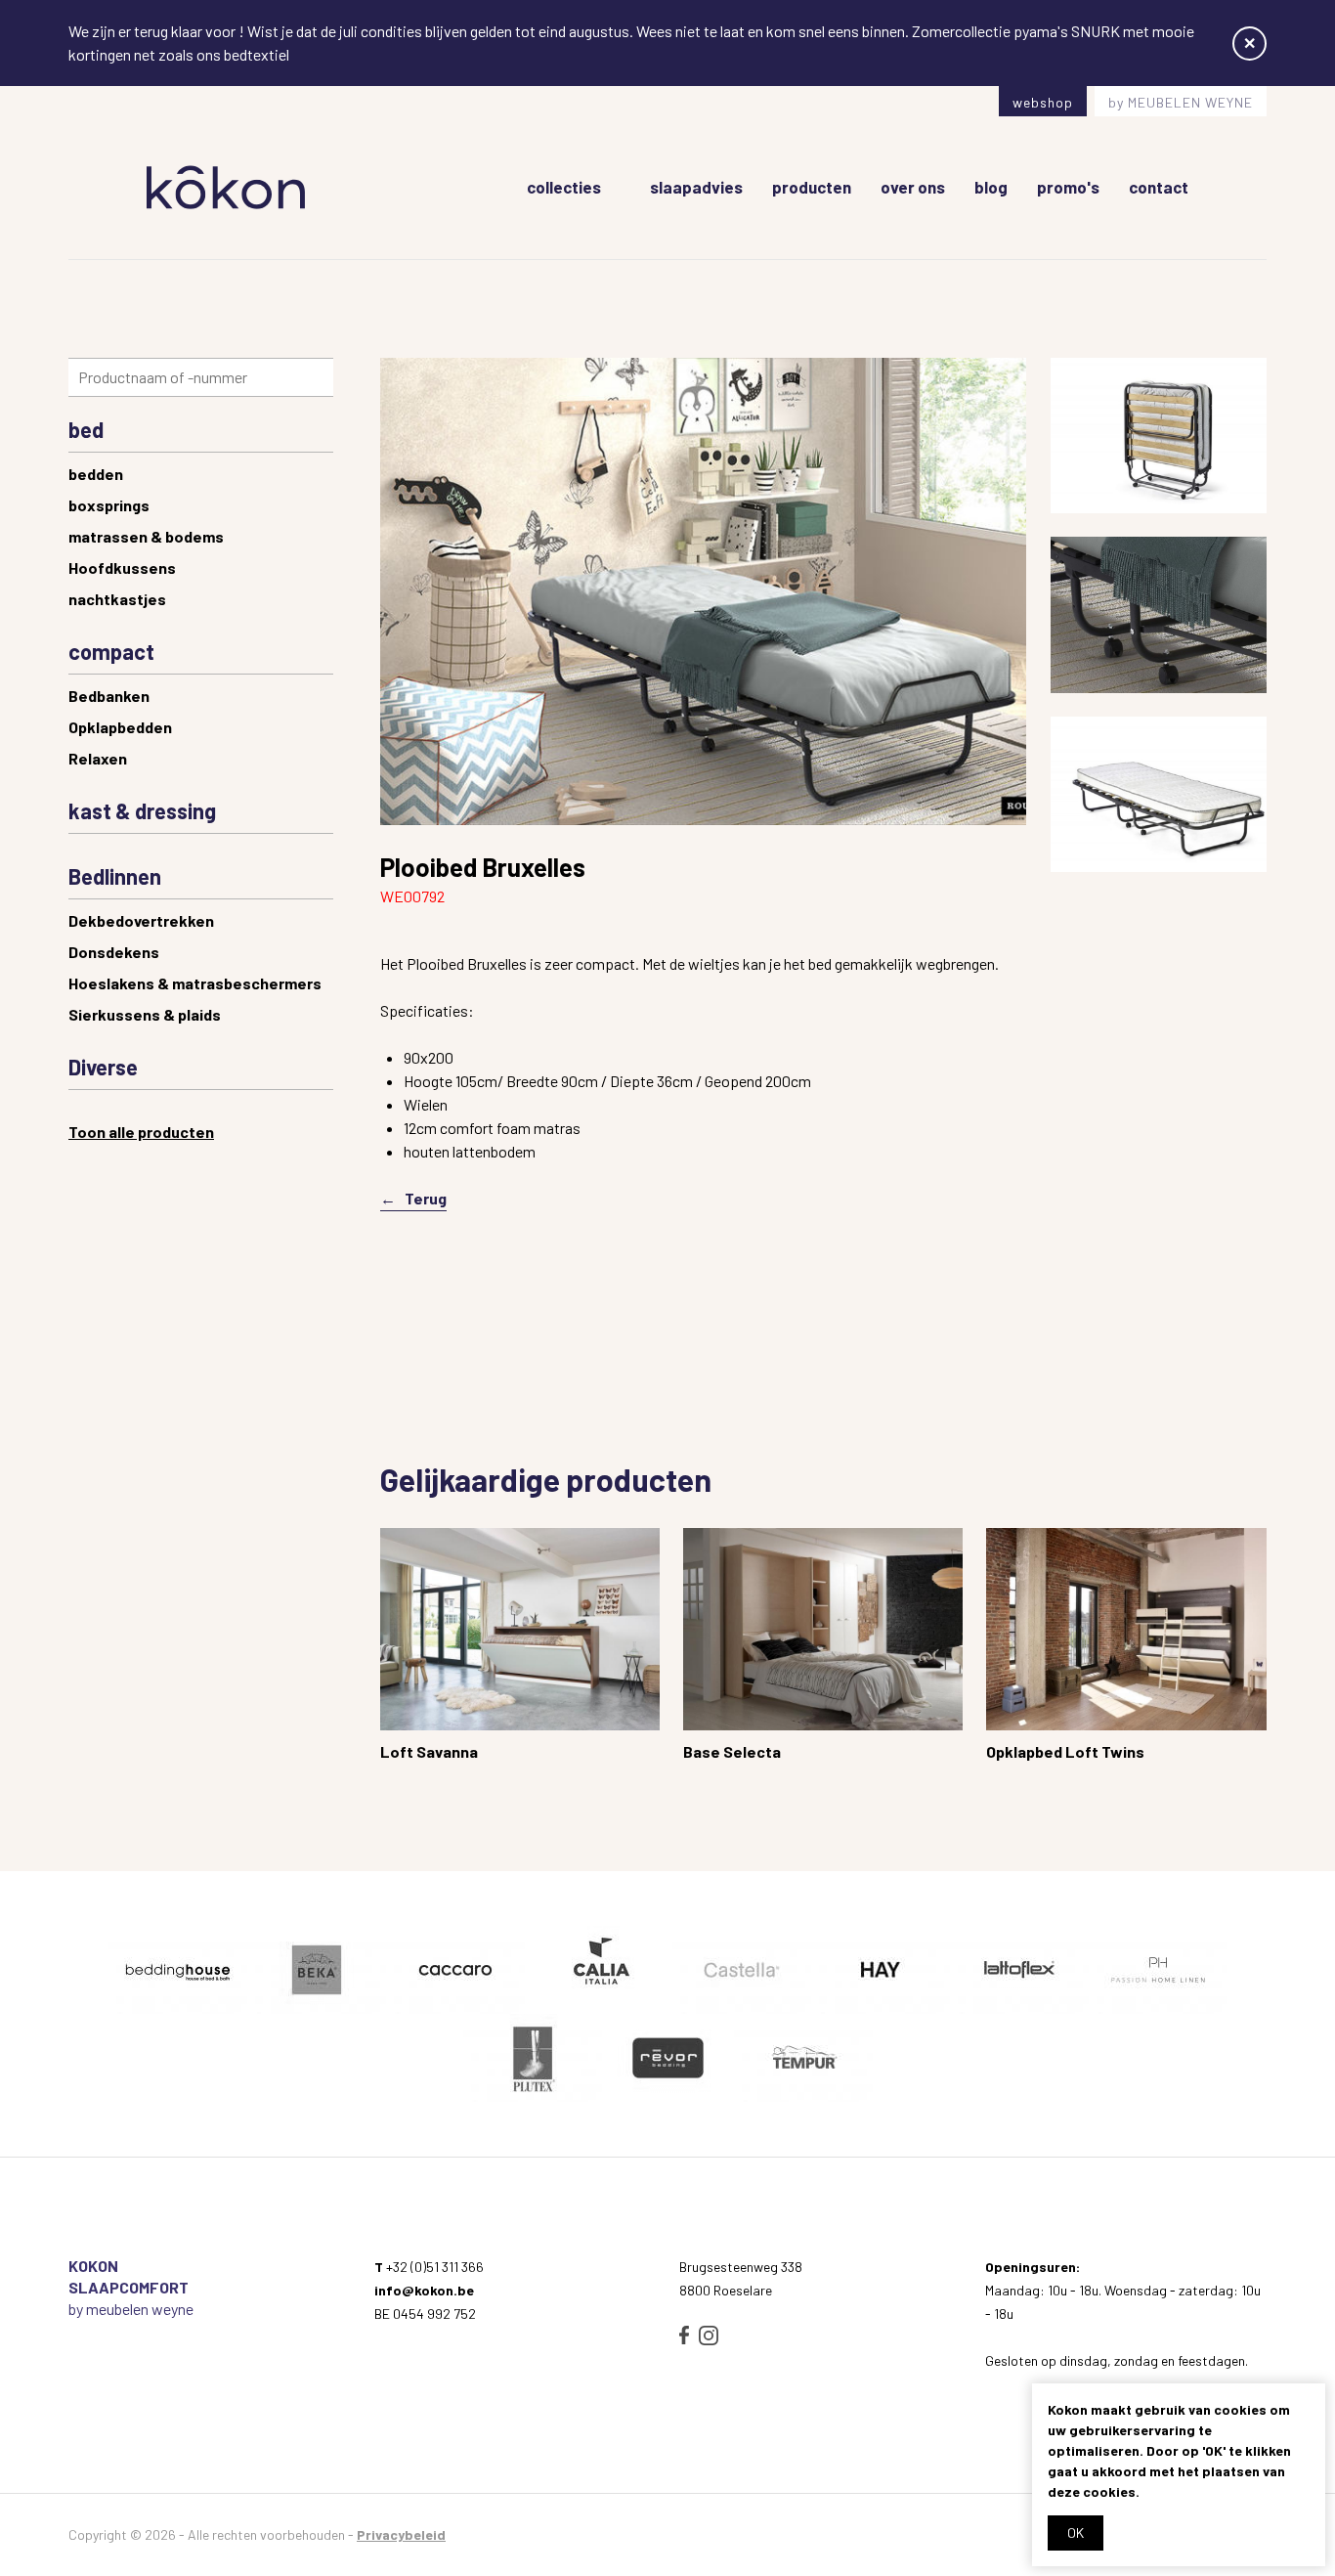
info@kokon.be (424, 2290)
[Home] (226, 187)
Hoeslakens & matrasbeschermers (195, 983)
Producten (812, 187)
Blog (991, 187)
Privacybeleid (401, 2534)
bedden (96, 474)
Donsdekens (114, 952)
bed (86, 429)
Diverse (103, 1067)
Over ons (913, 187)
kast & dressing (142, 810)
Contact (1159, 187)
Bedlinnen (115, 876)
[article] (520, 1651)
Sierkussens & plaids (145, 1014)
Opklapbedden (120, 727)
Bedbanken (109, 696)
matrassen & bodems (146, 536)
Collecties (564, 187)
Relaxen (98, 758)
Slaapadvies (696, 187)
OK (1076, 2532)
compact (111, 651)
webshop (1043, 102)
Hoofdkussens (122, 568)
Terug (426, 1198)
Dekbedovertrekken (141, 920)
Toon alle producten (141, 1132)
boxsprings (109, 505)
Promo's (1068, 187)
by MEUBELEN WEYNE (1181, 102)
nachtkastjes (117, 599)
